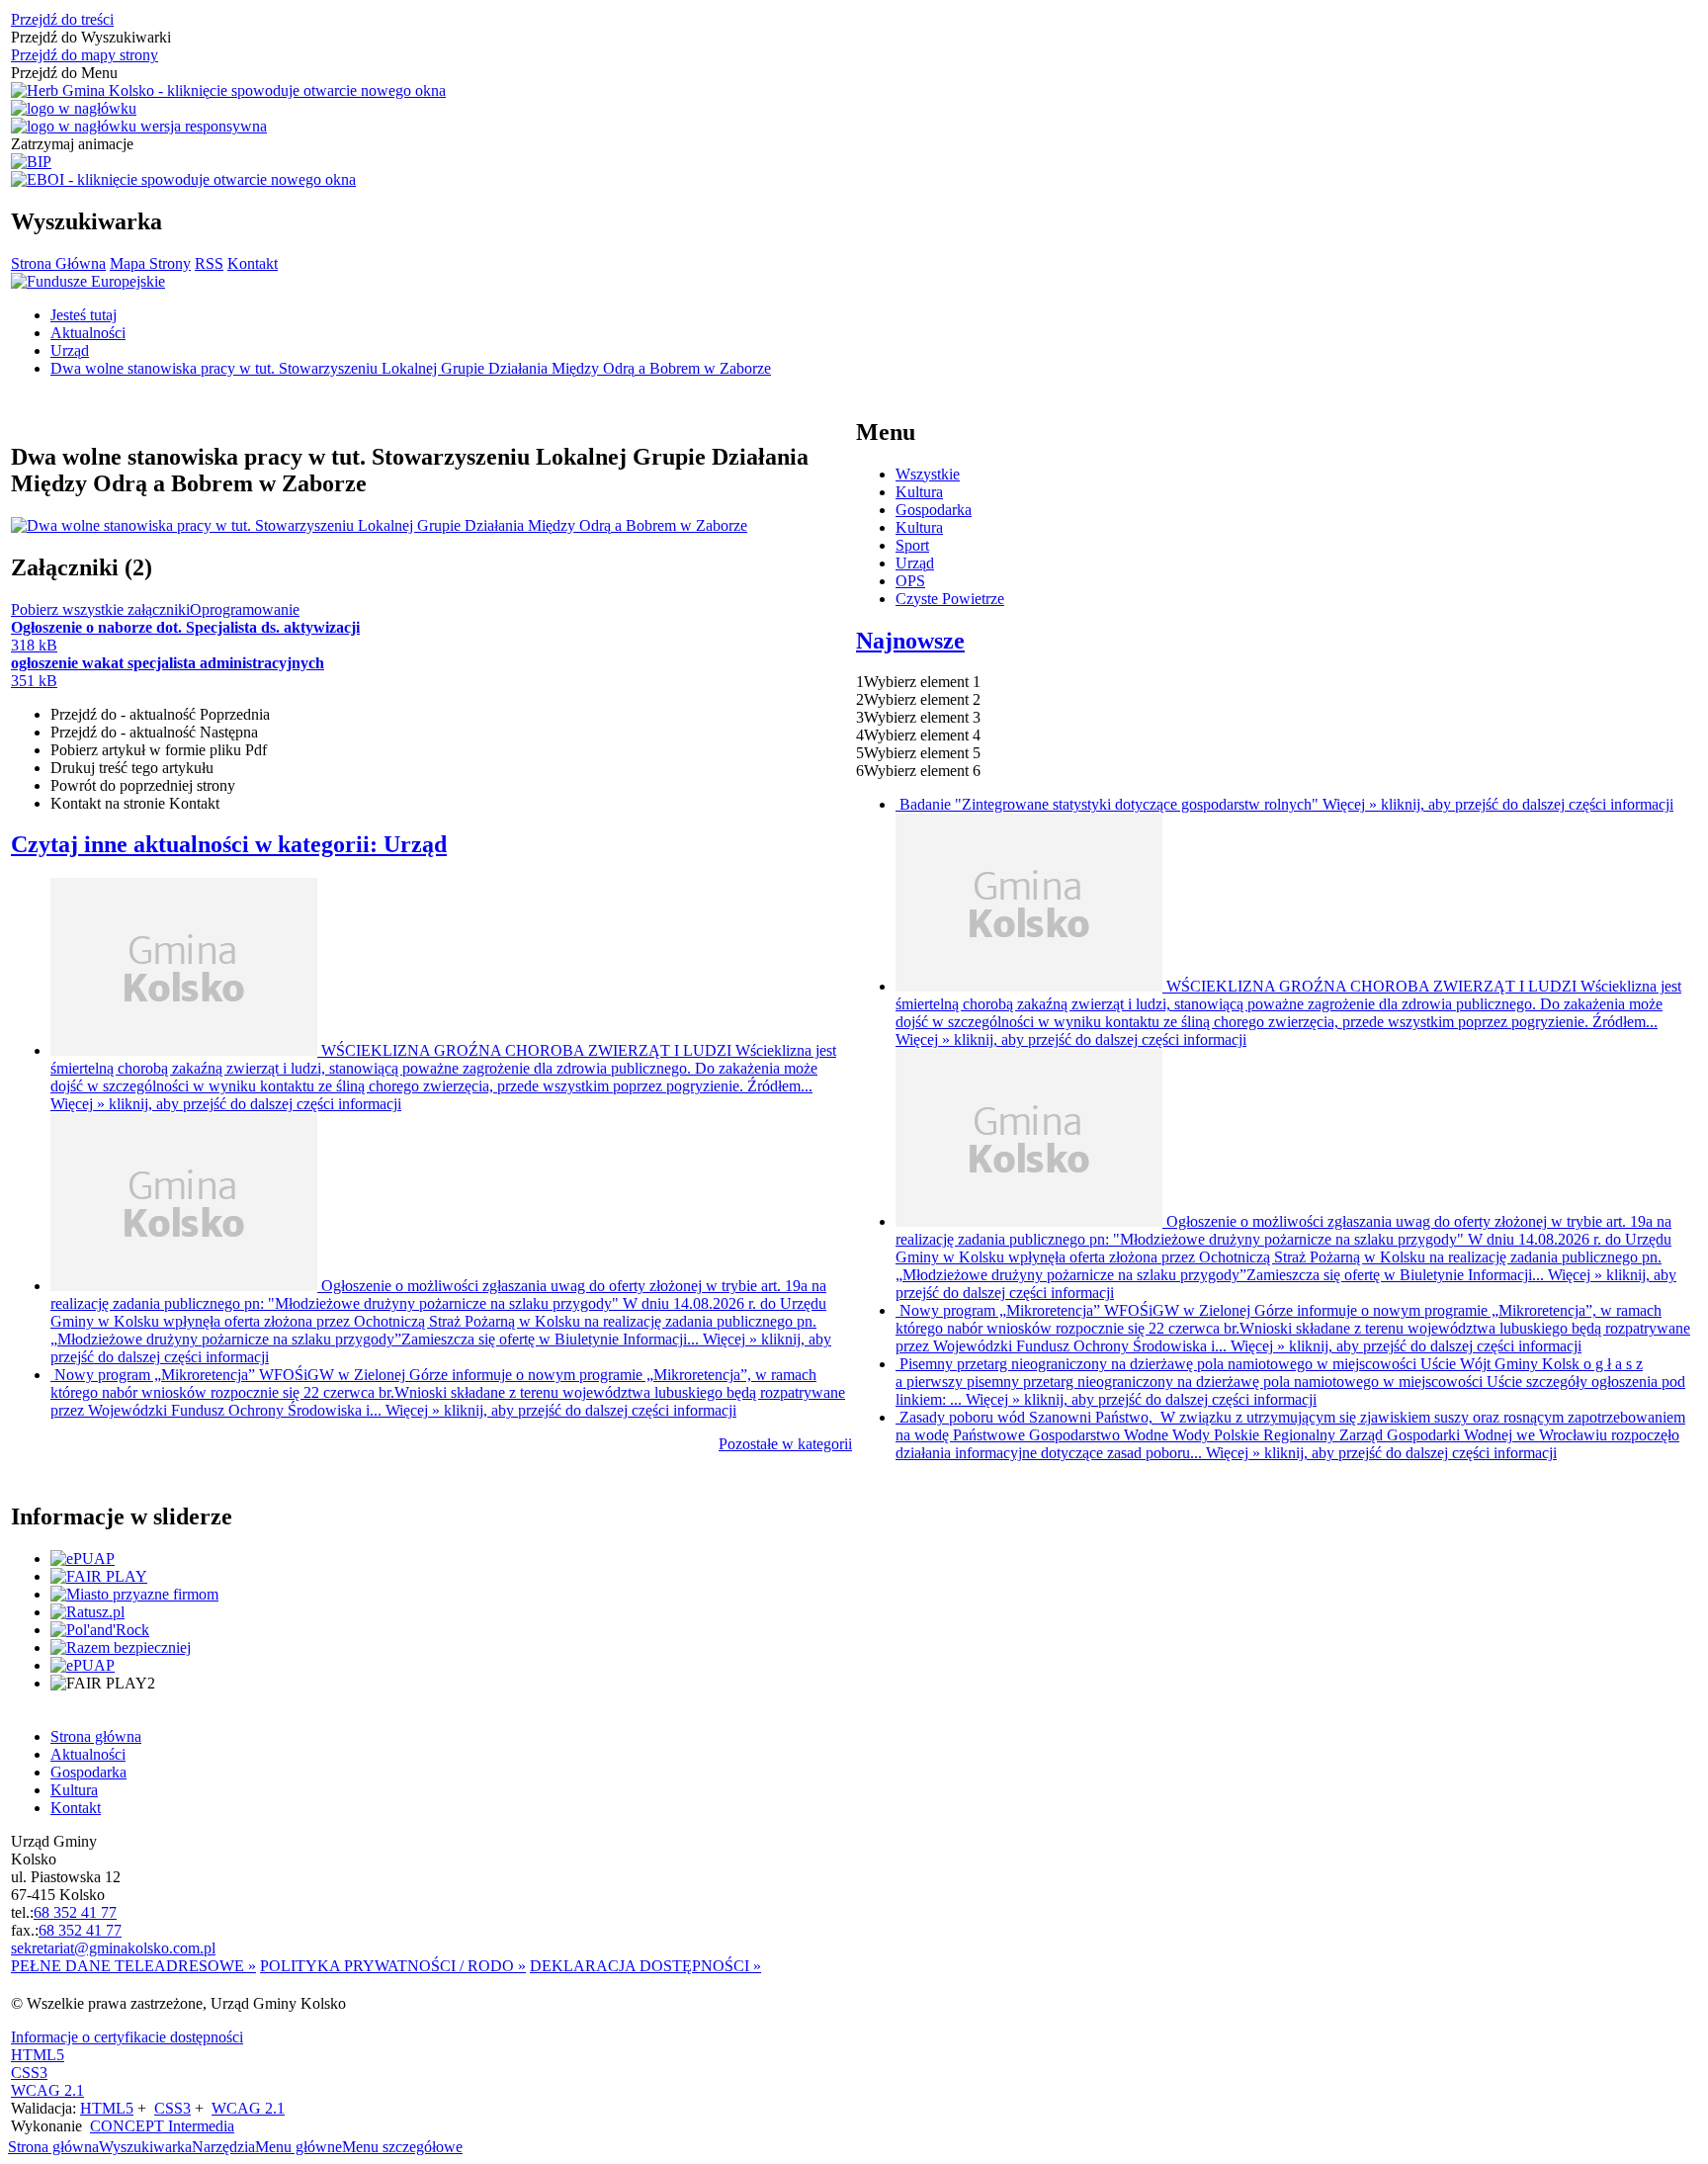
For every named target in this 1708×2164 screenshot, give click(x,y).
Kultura (919, 492)
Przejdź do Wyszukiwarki (91, 37)
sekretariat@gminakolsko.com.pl (113, 1948)
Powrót (143, 785)
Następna (154, 732)
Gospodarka (934, 510)
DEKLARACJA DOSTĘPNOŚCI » (645, 1966)
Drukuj (132, 768)
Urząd (915, 563)
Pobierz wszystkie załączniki (100, 609)
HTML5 (38, 2055)
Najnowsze (910, 641)
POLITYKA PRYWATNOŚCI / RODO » (393, 1966)
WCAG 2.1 (47, 2090)
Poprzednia (160, 714)
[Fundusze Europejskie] (88, 282)
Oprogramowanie (245, 609)
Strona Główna (58, 263)
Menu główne (299, 2147)
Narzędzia (223, 2147)
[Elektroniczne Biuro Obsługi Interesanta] (183, 180)
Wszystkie (928, 474)
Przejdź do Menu (64, 73)
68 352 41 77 (75, 1912)
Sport (912, 545)
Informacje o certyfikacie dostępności (127, 2037)
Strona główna (53, 2147)
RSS (209, 263)
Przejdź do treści (62, 19)
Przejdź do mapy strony (85, 55)
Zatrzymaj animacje (72, 144)
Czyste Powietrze (950, 599)
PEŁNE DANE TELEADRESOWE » (133, 1966)
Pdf (159, 750)
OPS (910, 581)
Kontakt (253, 263)
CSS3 (29, 2073)
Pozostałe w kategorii (785, 1444)
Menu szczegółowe (402, 2147)
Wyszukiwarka (145, 2147)
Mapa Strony (150, 263)
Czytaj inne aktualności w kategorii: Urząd (229, 844)
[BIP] (31, 162)
